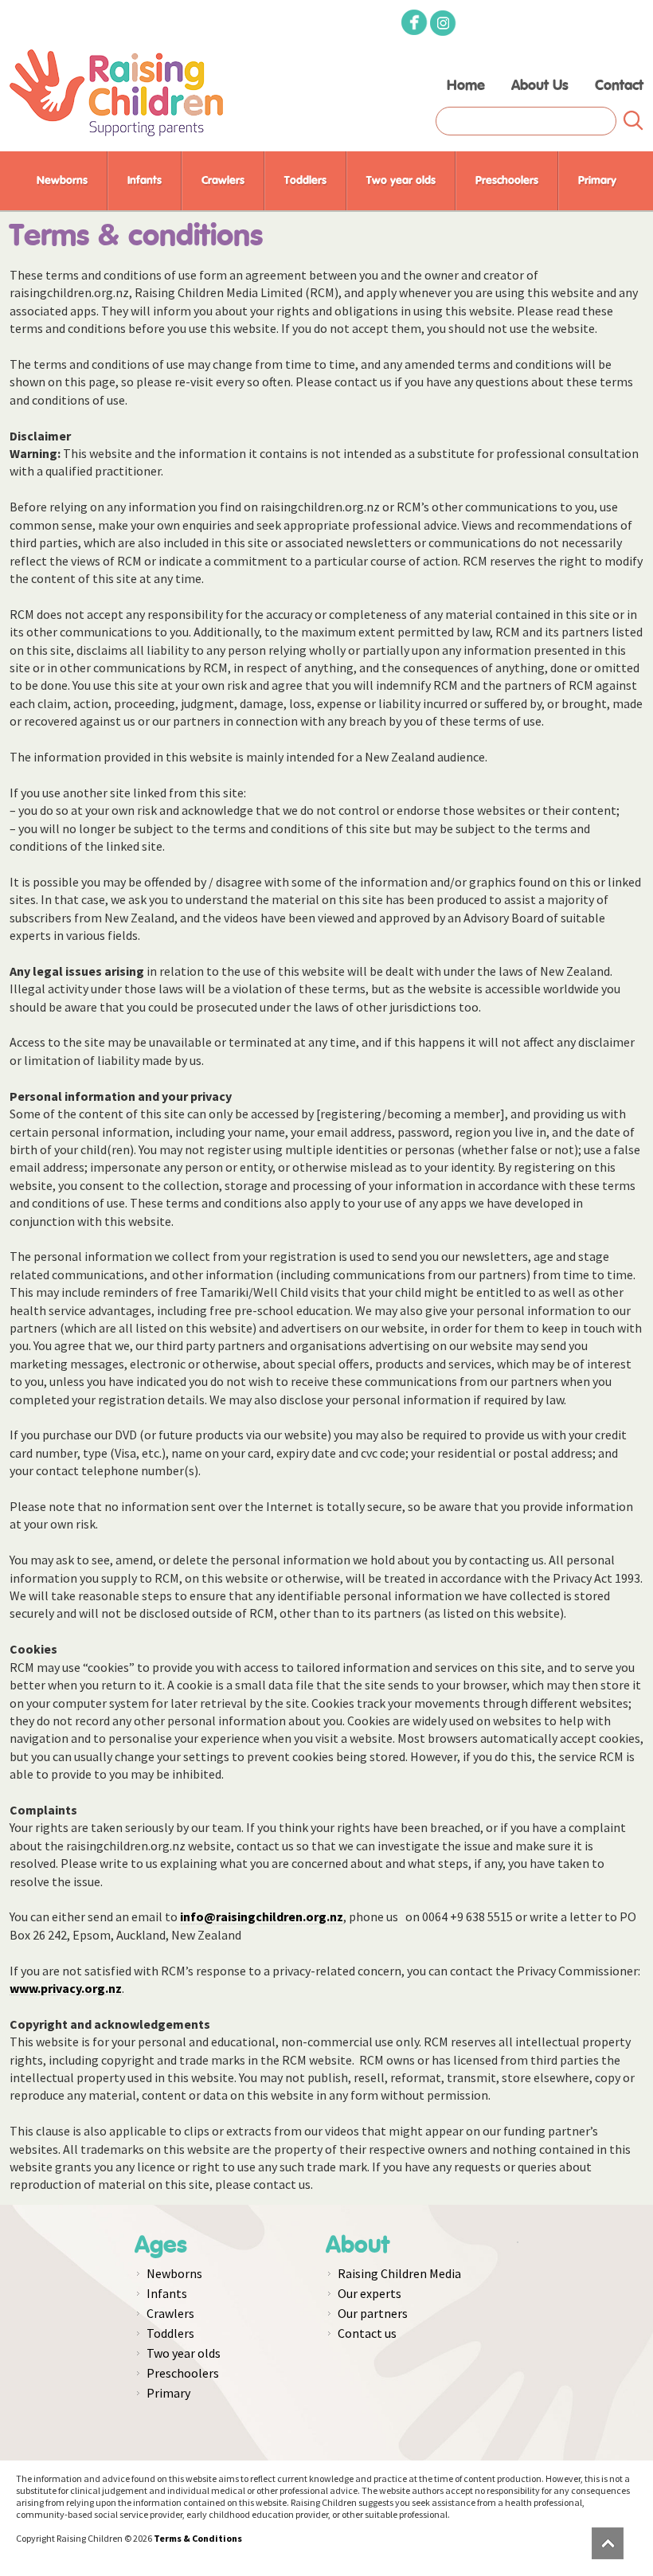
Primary (597, 181)
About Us (540, 86)
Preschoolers (507, 181)
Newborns (62, 181)
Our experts (370, 2293)
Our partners (373, 2313)
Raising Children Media (399, 2273)
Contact (619, 86)
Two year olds (401, 181)
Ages (161, 2245)
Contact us (367, 2333)
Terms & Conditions (198, 2538)
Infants (145, 181)
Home (466, 86)
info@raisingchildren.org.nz (262, 1916)
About (358, 2245)
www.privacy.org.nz (66, 1988)
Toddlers (305, 181)
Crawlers (223, 181)
